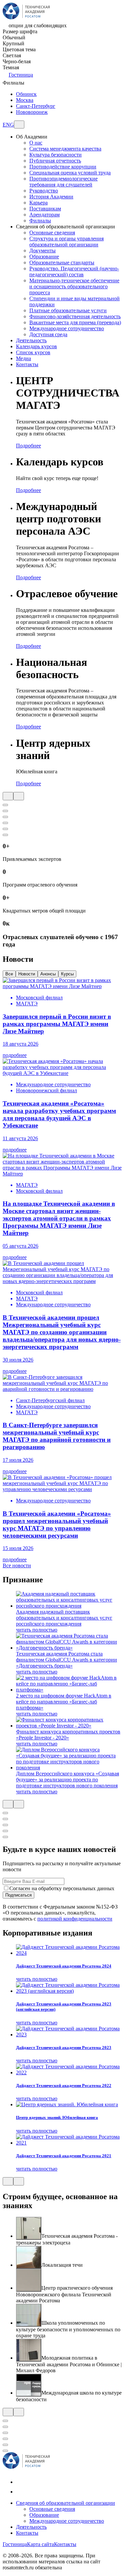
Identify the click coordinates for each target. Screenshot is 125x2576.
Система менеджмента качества (65, 149)
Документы (42, 251)
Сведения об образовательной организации (65, 2503)
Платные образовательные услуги (68, 310)
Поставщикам (45, 209)
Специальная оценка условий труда (70, 173)
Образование (44, 257)
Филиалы (40, 221)
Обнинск (26, 94)
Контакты (27, 2533)
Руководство (44, 191)
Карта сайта (40, 2544)
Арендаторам (44, 215)
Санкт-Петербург (36, 106)
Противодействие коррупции (63, 167)
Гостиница (21, 75)
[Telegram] (20, 2492)
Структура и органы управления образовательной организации (66, 242)
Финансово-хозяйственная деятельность (75, 316)
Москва (25, 100)
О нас (36, 143)
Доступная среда (48, 334)
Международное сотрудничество (67, 328)
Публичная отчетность (55, 161)
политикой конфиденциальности (75, 1919)
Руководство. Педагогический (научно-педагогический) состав (74, 271)
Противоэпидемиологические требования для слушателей (63, 182)
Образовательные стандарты (62, 262)
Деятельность (31, 2527)
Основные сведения (52, 233)
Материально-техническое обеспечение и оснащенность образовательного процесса (74, 286)
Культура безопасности (55, 155)
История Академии (51, 197)
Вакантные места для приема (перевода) (75, 322)
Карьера (38, 203)
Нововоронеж (32, 112)
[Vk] (20, 2482)
